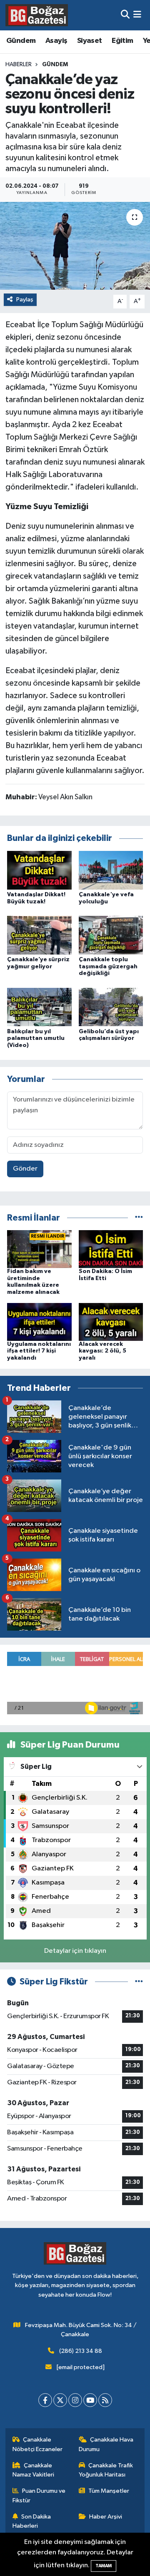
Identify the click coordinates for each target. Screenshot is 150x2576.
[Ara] (125, 15)
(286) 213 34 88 (81, 2351)
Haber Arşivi (106, 2517)
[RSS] (105, 2400)
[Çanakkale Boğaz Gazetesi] (37, 15)
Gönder (25, 1169)
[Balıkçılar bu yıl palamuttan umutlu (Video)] (39, 1007)
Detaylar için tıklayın (75, 1951)
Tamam (104, 2566)
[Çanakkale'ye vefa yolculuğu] (111, 870)
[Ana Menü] (137, 15)
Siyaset (90, 41)
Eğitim (122, 41)
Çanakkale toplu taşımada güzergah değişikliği (108, 967)
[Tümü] (139, 1218)
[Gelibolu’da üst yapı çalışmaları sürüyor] (111, 1007)
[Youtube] (90, 2400)
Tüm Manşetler (109, 2491)
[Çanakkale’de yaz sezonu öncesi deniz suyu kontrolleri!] (75, 246)
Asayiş (56, 41)
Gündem (21, 41)
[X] (60, 2400)
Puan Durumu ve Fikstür (39, 2495)
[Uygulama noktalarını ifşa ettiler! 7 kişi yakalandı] (39, 1322)
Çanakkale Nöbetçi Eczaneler (37, 2444)
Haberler (19, 65)
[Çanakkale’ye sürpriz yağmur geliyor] (39, 935)
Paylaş (25, 300)
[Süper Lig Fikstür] (139, 1982)
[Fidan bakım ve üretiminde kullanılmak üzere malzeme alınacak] (39, 1249)
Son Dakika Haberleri (32, 2521)
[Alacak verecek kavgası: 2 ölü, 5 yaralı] (111, 1322)
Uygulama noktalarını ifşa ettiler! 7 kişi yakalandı (39, 1351)
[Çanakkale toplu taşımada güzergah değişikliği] (111, 935)
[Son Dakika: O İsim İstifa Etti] (111, 1249)
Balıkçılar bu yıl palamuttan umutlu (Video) (36, 1039)
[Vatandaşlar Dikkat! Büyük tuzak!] (39, 870)
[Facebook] (45, 2400)
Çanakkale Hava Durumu (106, 2444)
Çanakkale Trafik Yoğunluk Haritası (106, 2470)
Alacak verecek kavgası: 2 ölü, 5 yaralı (102, 1351)
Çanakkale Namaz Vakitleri (33, 2470)
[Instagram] (75, 2400)
